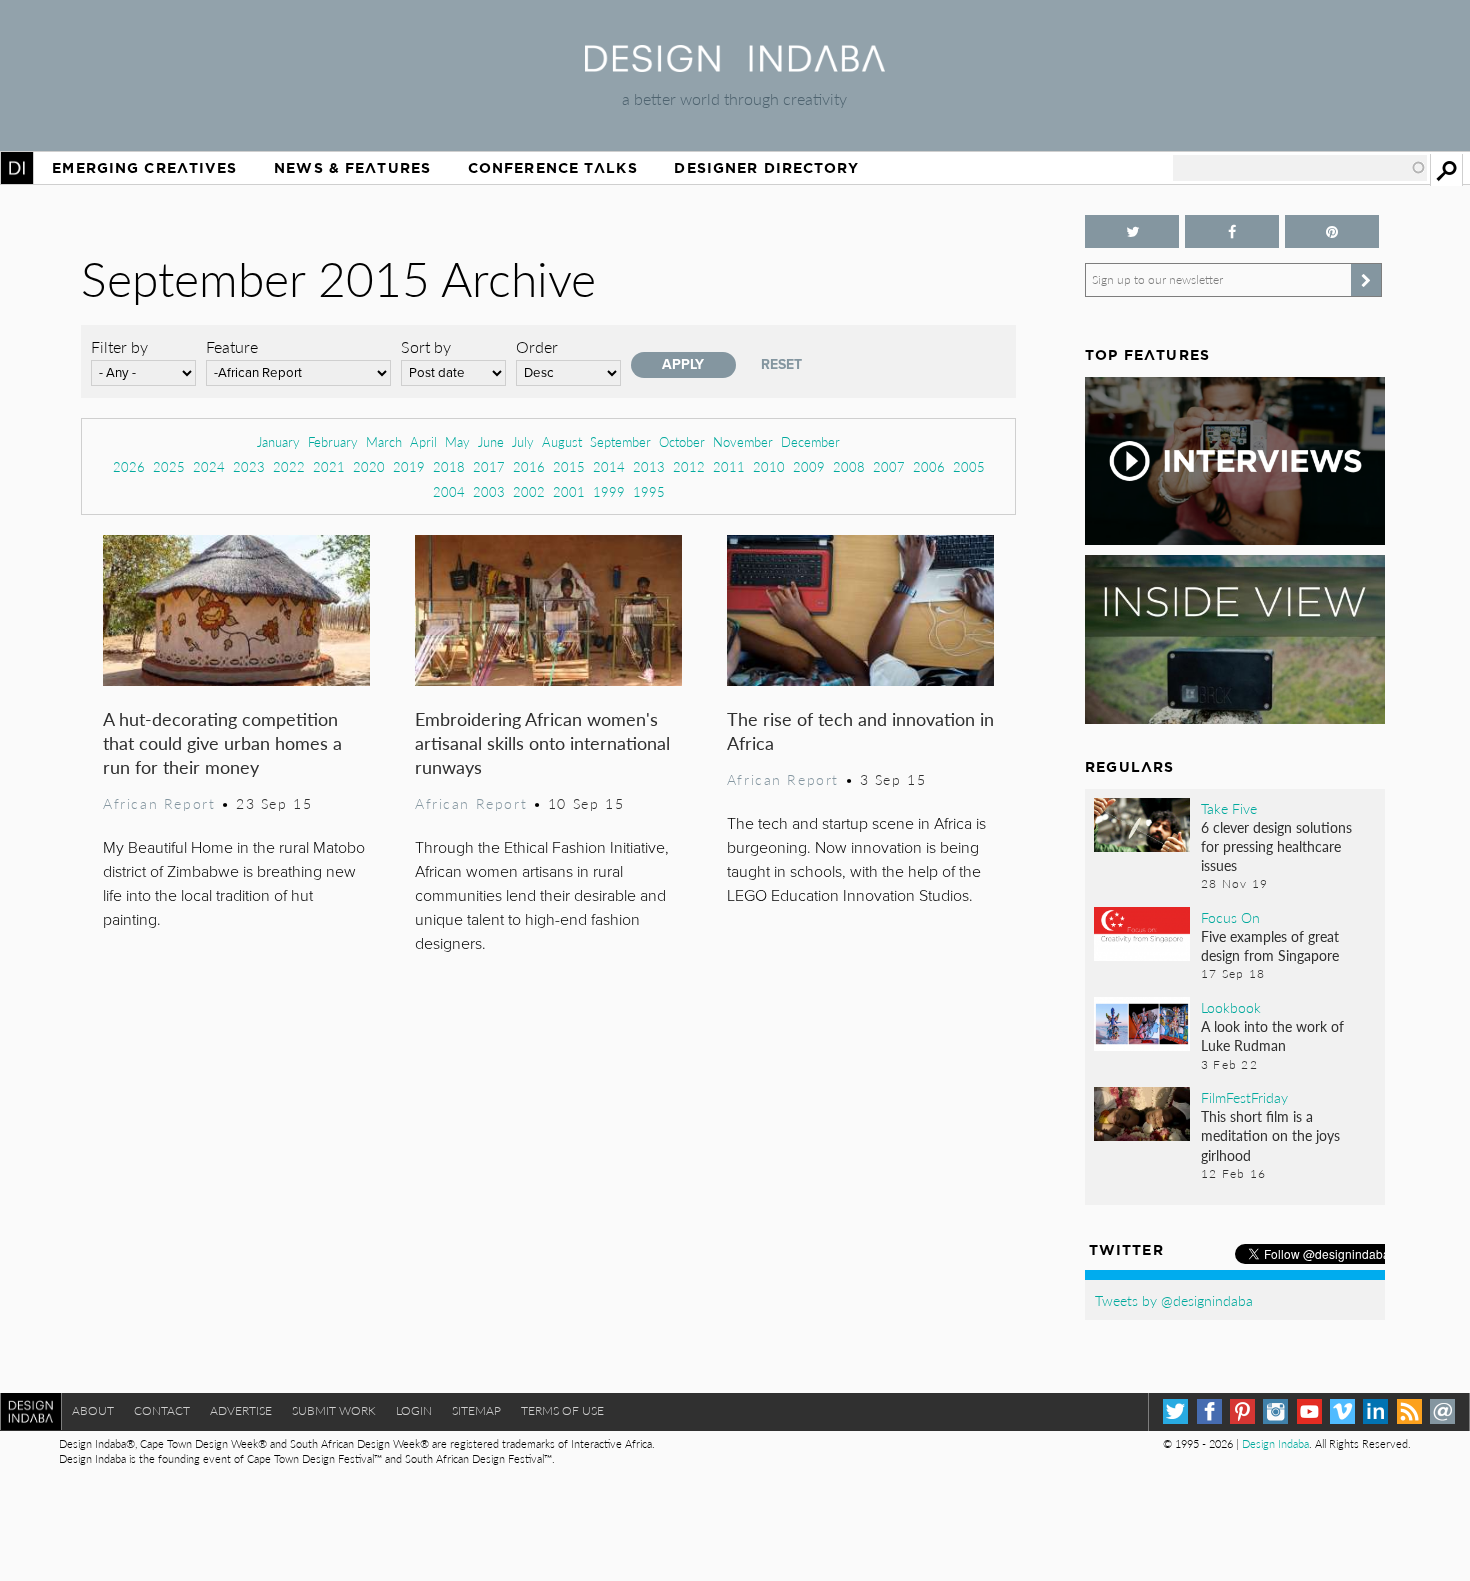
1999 (609, 491)
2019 (409, 466)
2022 (289, 466)
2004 (449, 491)
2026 (129, 466)
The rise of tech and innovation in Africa (860, 730)
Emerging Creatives (144, 168)
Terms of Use (562, 1410)
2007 (889, 466)
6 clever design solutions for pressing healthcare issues (1276, 846)
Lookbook (1231, 1007)
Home (17, 168)
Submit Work (334, 1410)
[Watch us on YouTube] (1309, 1411)
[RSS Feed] (1409, 1411)
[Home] (735, 65)
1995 (649, 491)
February (333, 441)
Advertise (241, 1410)
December (810, 441)
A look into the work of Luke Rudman (1272, 1035)
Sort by (426, 346)
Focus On (1230, 917)
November (743, 441)
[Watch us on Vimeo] (1342, 1411)
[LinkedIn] (1375, 1411)
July (523, 441)
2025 (169, 466)
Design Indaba (1275, 1443)
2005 (969, 466)
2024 (209, 466)
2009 (809, 466)
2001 (569, 491)
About (93, 1410)
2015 (569, 466)
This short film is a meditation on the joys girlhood (1270, 1135)
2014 (609, 466)
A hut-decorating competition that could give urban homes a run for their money (222, 742)
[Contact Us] (1442, 1411)
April (423, 441)
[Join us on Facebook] (1232, 231)
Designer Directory (766, 168)
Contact (162, 1410)
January (278, 441)
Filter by (119, 346)
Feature (232, 346)
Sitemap (476, 1410)
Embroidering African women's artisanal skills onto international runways (542, 742)
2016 (529, 466)
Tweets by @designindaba (1174, 1300)
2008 (849, 466)
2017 (489, 466)
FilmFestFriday (1244, 1097)
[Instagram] (1275, 1411)
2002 (529, 491)
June (491, 441)
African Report (159, 803)
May (457, 441)
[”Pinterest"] (1332, 231)
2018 (449, 466)
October (682, 441)
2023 (249, 466)
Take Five (1229, 808)
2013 (649, 466)
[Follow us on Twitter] (1132, 231)
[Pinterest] (1242, 1411)
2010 (769, 466)
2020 (369, 466)
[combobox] (1300, 168)
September (620, 441)
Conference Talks (553, 168)
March (384, 441)
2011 (729, 466)
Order (537, 346)
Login (414, 1410)
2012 (689, 466)
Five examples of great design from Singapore (1270, 945)
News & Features (352, 168)
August (562, 441)
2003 (489, 491)
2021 (329, 466)
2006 (929, 466)
